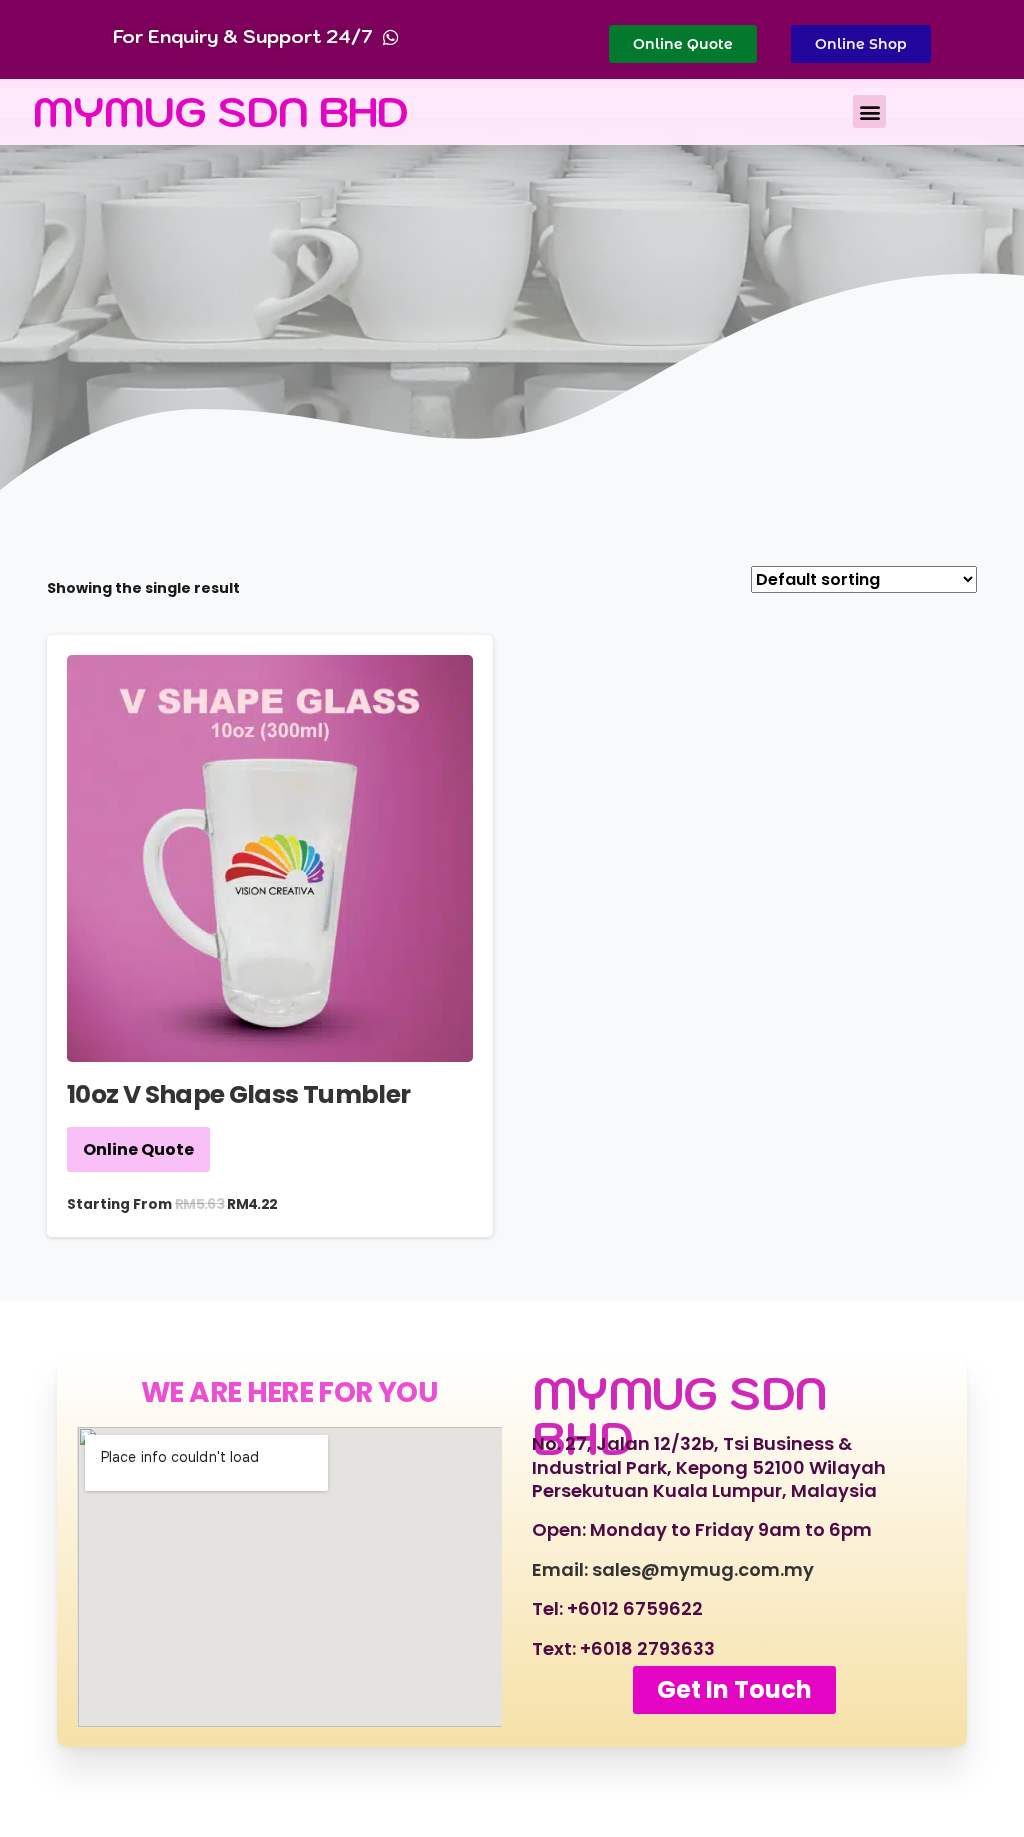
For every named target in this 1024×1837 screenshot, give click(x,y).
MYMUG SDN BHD (221, 111)
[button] (869, 111)
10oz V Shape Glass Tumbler (238, 1094)
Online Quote (138, 1149)
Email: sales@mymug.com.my (673, 1569)
